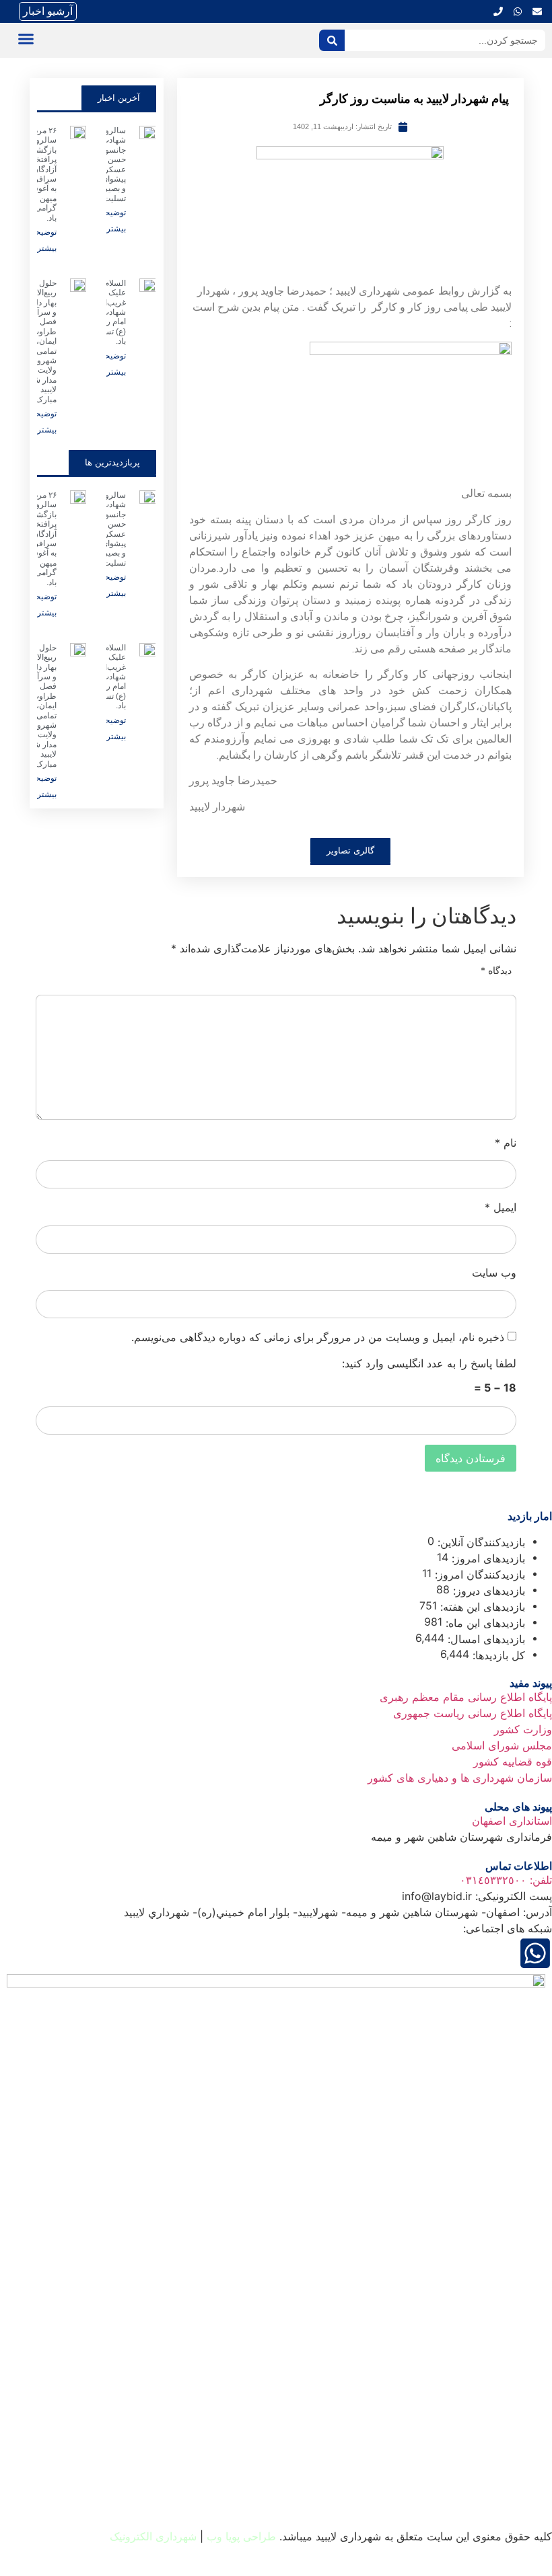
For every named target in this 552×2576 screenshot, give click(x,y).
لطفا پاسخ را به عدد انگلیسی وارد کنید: (429, 1363)
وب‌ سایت (494, 1273)
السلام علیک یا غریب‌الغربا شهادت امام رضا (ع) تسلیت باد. (107, 312)
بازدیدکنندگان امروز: (478, 1575)
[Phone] (498, 11)
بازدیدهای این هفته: (481, 1607)
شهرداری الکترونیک (153, 2536)
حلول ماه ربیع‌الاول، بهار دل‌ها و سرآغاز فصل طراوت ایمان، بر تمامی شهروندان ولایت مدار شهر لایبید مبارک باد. (40, 341)
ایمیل (501, 1207)
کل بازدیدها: (497, 1655)
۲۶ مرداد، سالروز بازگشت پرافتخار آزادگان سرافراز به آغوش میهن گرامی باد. (41, 174)
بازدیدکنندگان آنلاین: (480, 1542)
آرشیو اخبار (48, 11)
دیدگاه (496, 971)
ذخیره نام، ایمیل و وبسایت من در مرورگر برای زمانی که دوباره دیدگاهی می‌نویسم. (318, 1337)
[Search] (332, 40)
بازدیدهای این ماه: (484, 1623)
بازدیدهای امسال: (485, 1639)
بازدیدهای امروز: (487, 1558)
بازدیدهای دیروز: (487, 1591)
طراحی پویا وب (241, 2536)
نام (506, 1143)
